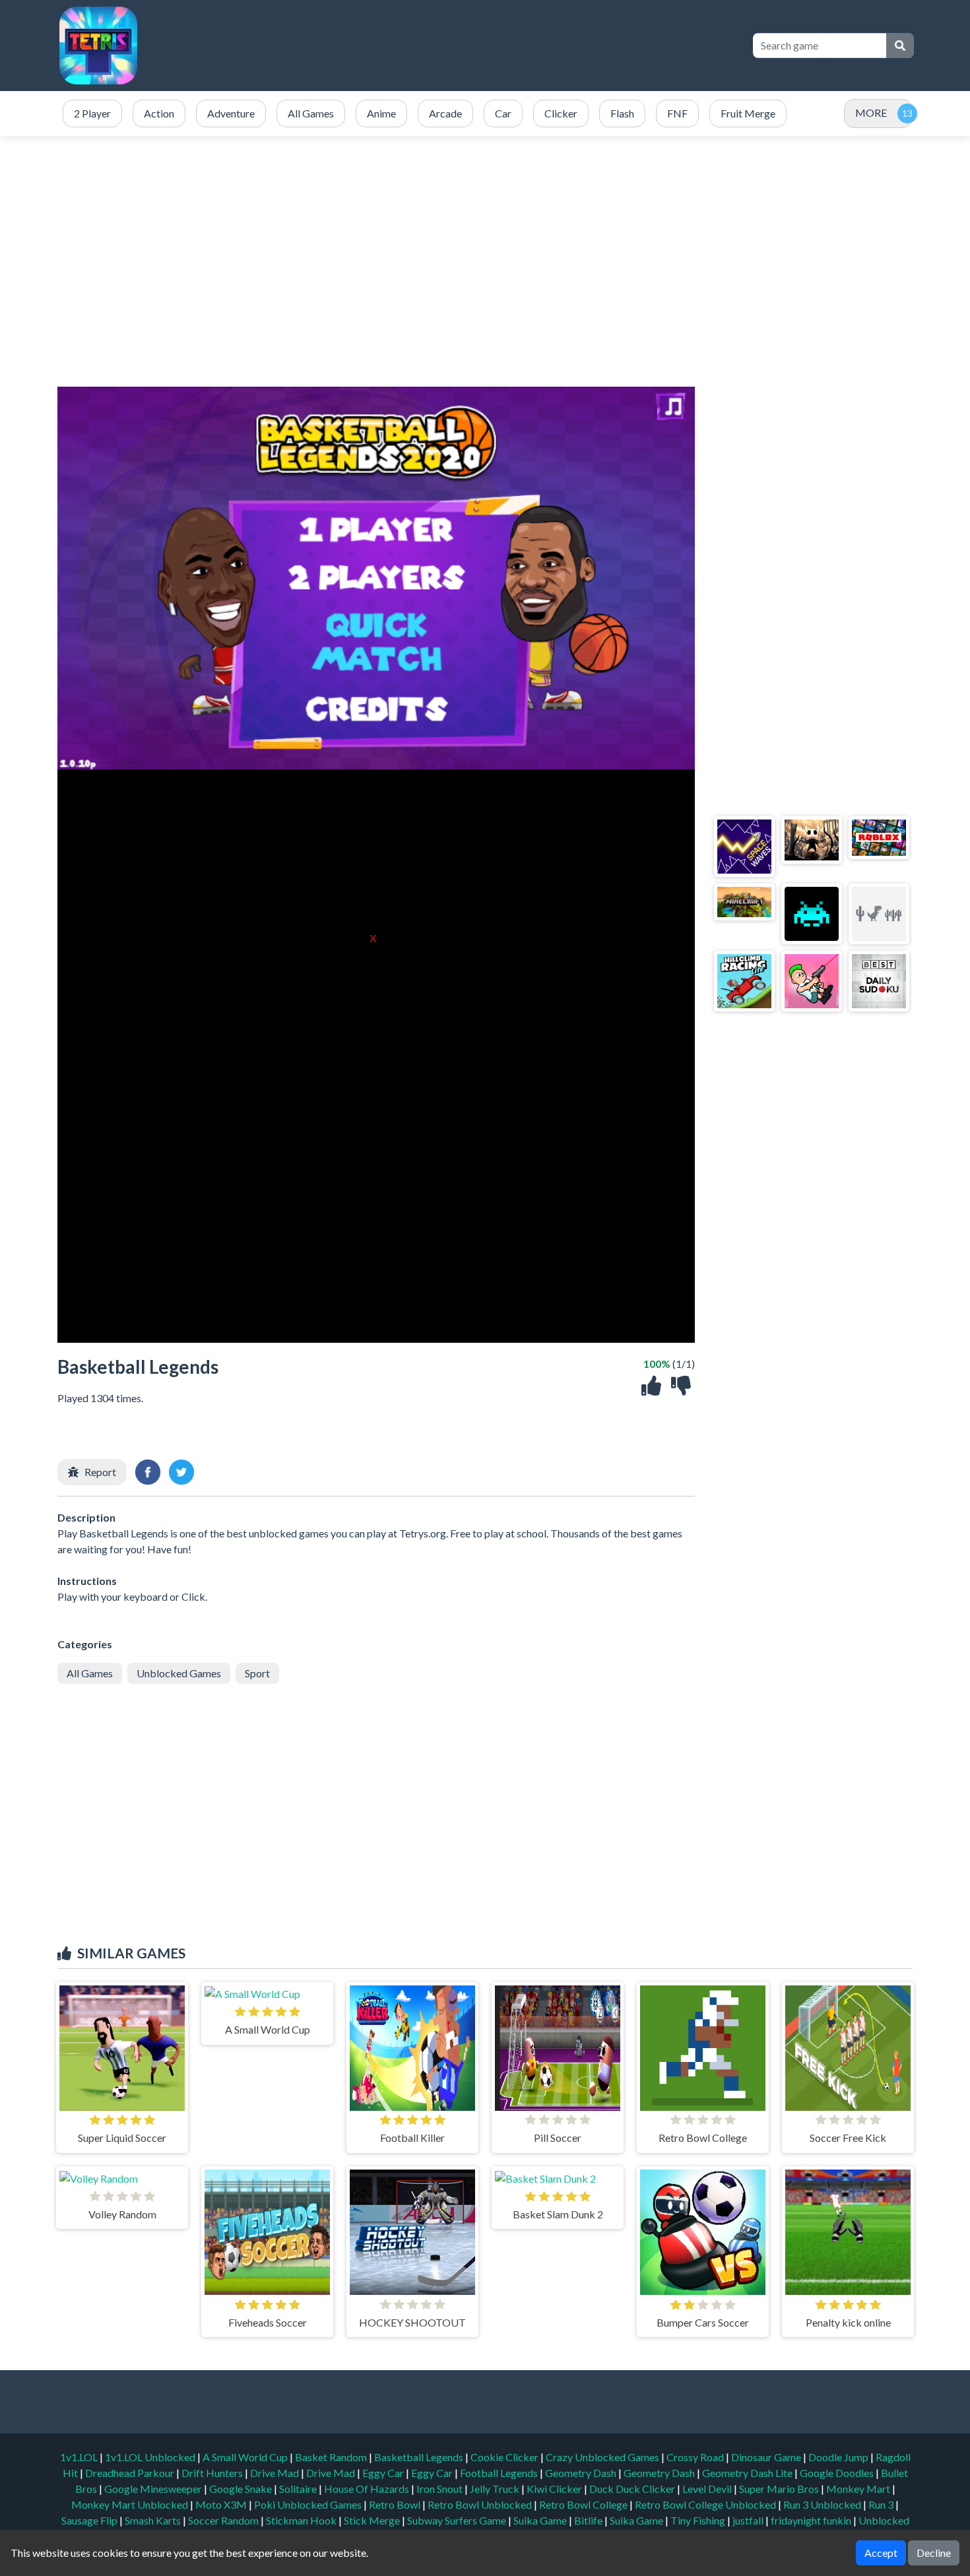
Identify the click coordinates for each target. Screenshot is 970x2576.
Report (100, 1472)
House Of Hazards (368, 2489)
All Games (90, 1673)
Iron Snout (440, 2489)
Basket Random (332, 2457)
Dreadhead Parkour (131, 2473)
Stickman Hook (302, 2520)
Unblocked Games (179, 1673)
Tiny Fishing (699, 2520)
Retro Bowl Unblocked (481, 2504)
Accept (881, 2553)
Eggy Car (384, 2473)
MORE (871, 113)
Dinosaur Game (767, 2457)
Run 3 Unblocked (823, 2504)
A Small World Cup (246, 2457)
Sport (257, 1673)
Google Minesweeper (154, 2489)
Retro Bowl (396, 2504)
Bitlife (589, 2520)
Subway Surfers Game (458, 2520)
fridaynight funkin (812, 2520)
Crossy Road (696, 2457)
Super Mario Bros (780, 2489)
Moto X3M (222, 2504)
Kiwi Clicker (555, 2489)
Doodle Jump (839, 2457)
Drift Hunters (213, 2473)
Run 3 (882, 2504)
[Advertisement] (500, 46)
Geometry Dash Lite (748, 2473)
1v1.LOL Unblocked (151, 2457)
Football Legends (500, 2473)
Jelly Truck (496, 2489)
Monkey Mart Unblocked (131, 2504)
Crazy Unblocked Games (603, 2457)
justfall (749, 2520)
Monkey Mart (859, 2489)
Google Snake (242, 2489)
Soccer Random (224, 2520)
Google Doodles (838, 2473)
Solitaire (299, 2489)
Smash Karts (154, 2520)
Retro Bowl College (584, 2504)
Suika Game (541, 2520)
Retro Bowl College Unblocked (706, 2504)
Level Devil (708, 2489)
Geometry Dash (582, 2473)
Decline (934, 2553)
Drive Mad (275, 2473)
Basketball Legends (420, 2457)
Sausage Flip (90, 2520)
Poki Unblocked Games (309, 2504)
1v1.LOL (80, 2457)
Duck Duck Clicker (633, 2489)
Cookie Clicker (505, 2457)
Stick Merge (373, 2520)
